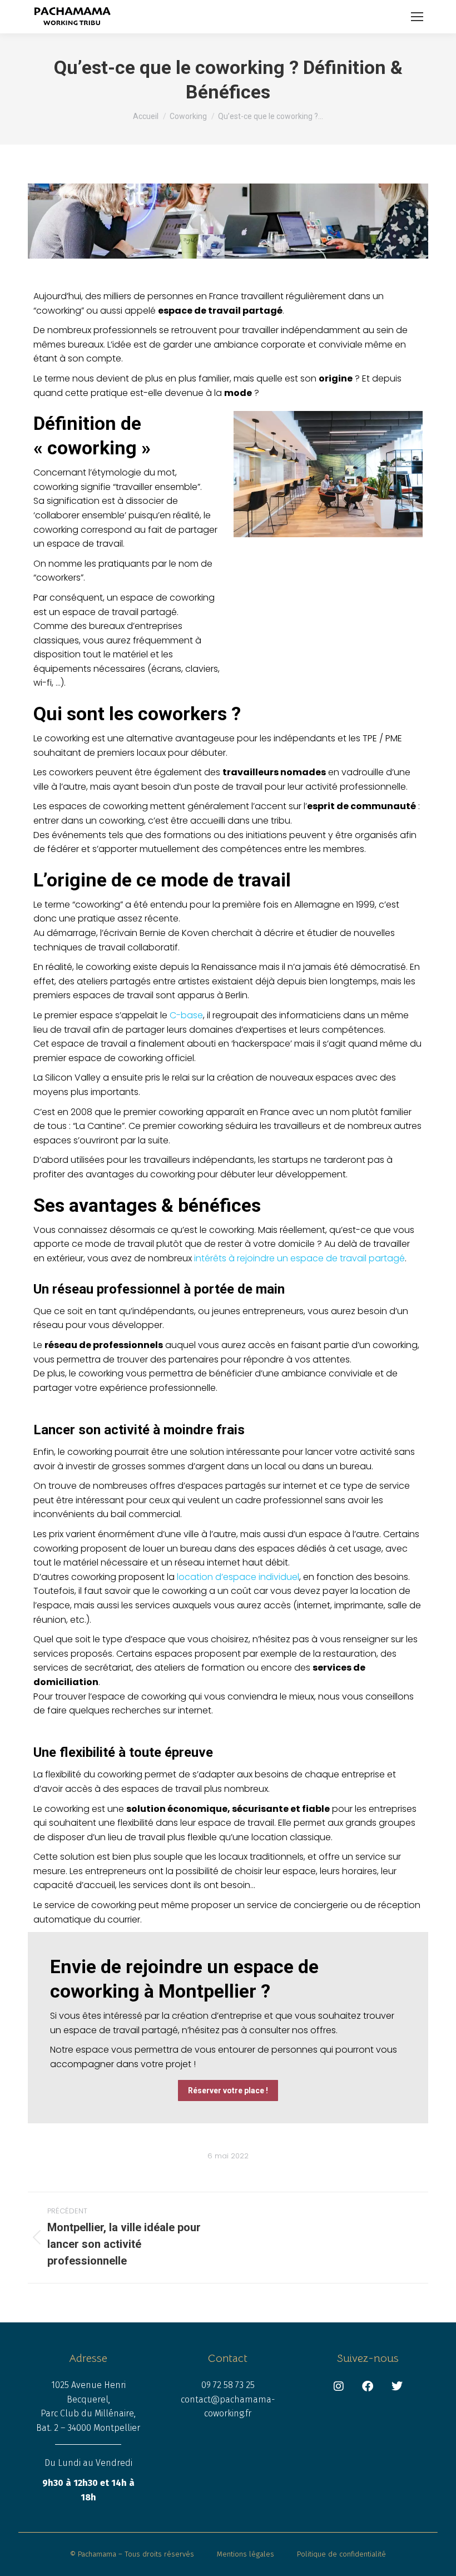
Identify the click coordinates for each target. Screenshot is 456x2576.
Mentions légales (246, 2554)
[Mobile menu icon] (417, 17)
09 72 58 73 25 (228, 2385)
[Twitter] (397, 2386)
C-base (186, 1015)
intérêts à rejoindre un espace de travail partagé (299, 1258)
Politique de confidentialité (341, 2554)
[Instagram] (339, 2386)
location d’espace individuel (238, 1577)
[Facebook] (368, 2386)
